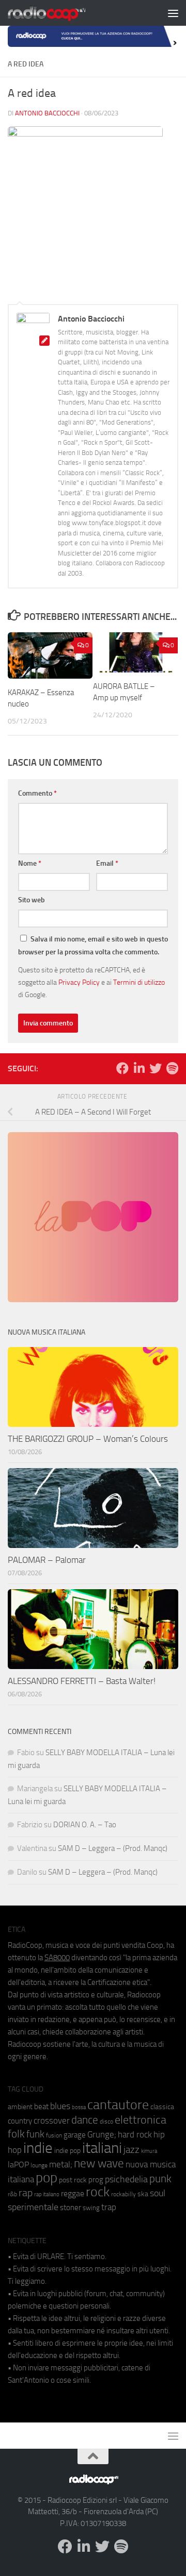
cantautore (118, 2105)
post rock (73, 2180)
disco (106, 2122)
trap (109, 2207)
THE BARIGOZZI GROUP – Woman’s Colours (88, 1439)
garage (75, 2135)
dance (85, 2120)
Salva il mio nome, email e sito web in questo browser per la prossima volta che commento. (93, 946)
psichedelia (126, 2179)
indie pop (67, 2151)
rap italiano (47, 2194)
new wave (99, 2163)
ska (143, 2194)
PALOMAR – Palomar (47, 1560)
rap (26, 2193)
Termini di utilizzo (139, 982)
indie (38, 2148)
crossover (52, 2120)
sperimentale (33, 2207)
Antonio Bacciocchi (47, 113)
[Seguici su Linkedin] (139, 1068)
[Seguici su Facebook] (122, 1068)
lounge (39, 2165)
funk (35, 2134)
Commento (37, 793)
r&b (12, 2194)
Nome (30, 863)
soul (158, 2193)
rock (98, 2192)
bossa (79, 2107)
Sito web (32, 900)
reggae (73, 2193)
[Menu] (173, 13)
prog (96, 2180)
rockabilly (123, 2194)
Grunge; (102, 2135)
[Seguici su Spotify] (172, 1068)
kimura (149, 2151)
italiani (102, 2148)
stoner (71, 2208)
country (20, 2121)
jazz (131, 2150)
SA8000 (57, 1958)
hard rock (135, 2135)
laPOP (18, 2165)
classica (162, 2107)
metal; (61, 2165)
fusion (54, 2135)
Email (107, 863)
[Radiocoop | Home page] (60, 13)
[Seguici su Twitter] (156, 1068)
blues (60, 2106)
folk (16, 2134)
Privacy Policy (79, 982)
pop (47, 2178)
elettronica (141, 2120)
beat (41, 2107)
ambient (20, 2107)
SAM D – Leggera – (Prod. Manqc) (113, 1848)
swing (91, 2208)
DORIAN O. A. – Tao (85, 1825)
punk (160, 2179)
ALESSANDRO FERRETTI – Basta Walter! (82, 1681)
